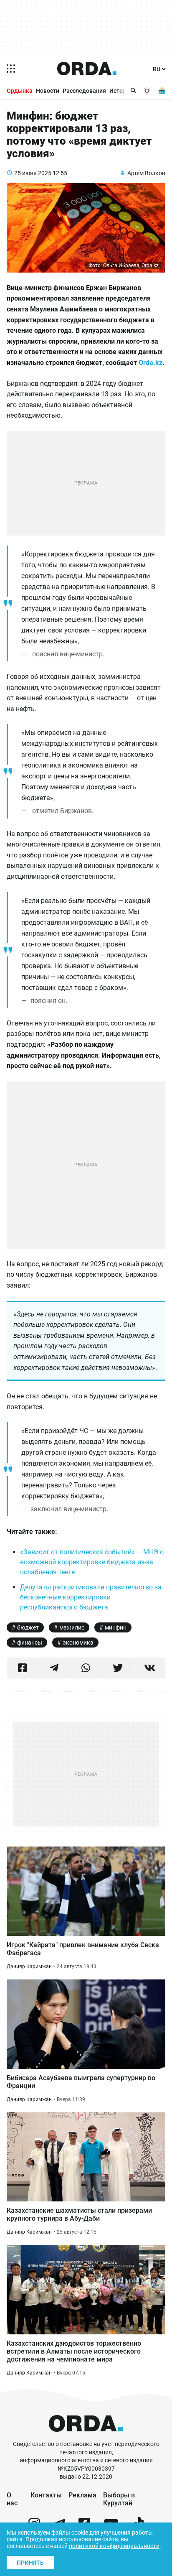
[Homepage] (87, 69)
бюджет (28, 1627)
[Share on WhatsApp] (86, 1668)
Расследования (84, 91)
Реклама (82, 2495)
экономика (78, 1643)
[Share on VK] (150, 1668)
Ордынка (20, 91)
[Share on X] (118, 1668)
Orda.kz (150, 363)
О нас (12, 2499)
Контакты (46, 2495)
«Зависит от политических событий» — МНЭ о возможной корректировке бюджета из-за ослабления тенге (92, 1562)
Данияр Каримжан (29, 1966)
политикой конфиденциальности (114, 2546)
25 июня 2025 (33, 173)
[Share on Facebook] (22, 1668)
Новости (48, 91)
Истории (121, 91)
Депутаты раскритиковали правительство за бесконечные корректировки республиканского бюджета (91, 1597)
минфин (116, 1627)
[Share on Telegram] (54, 1668)
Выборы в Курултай (119, 2499)
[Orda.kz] (86, 2436)
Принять (30, 2563)
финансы (30, 1643)
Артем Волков (146, 173)
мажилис (72, 1627)
